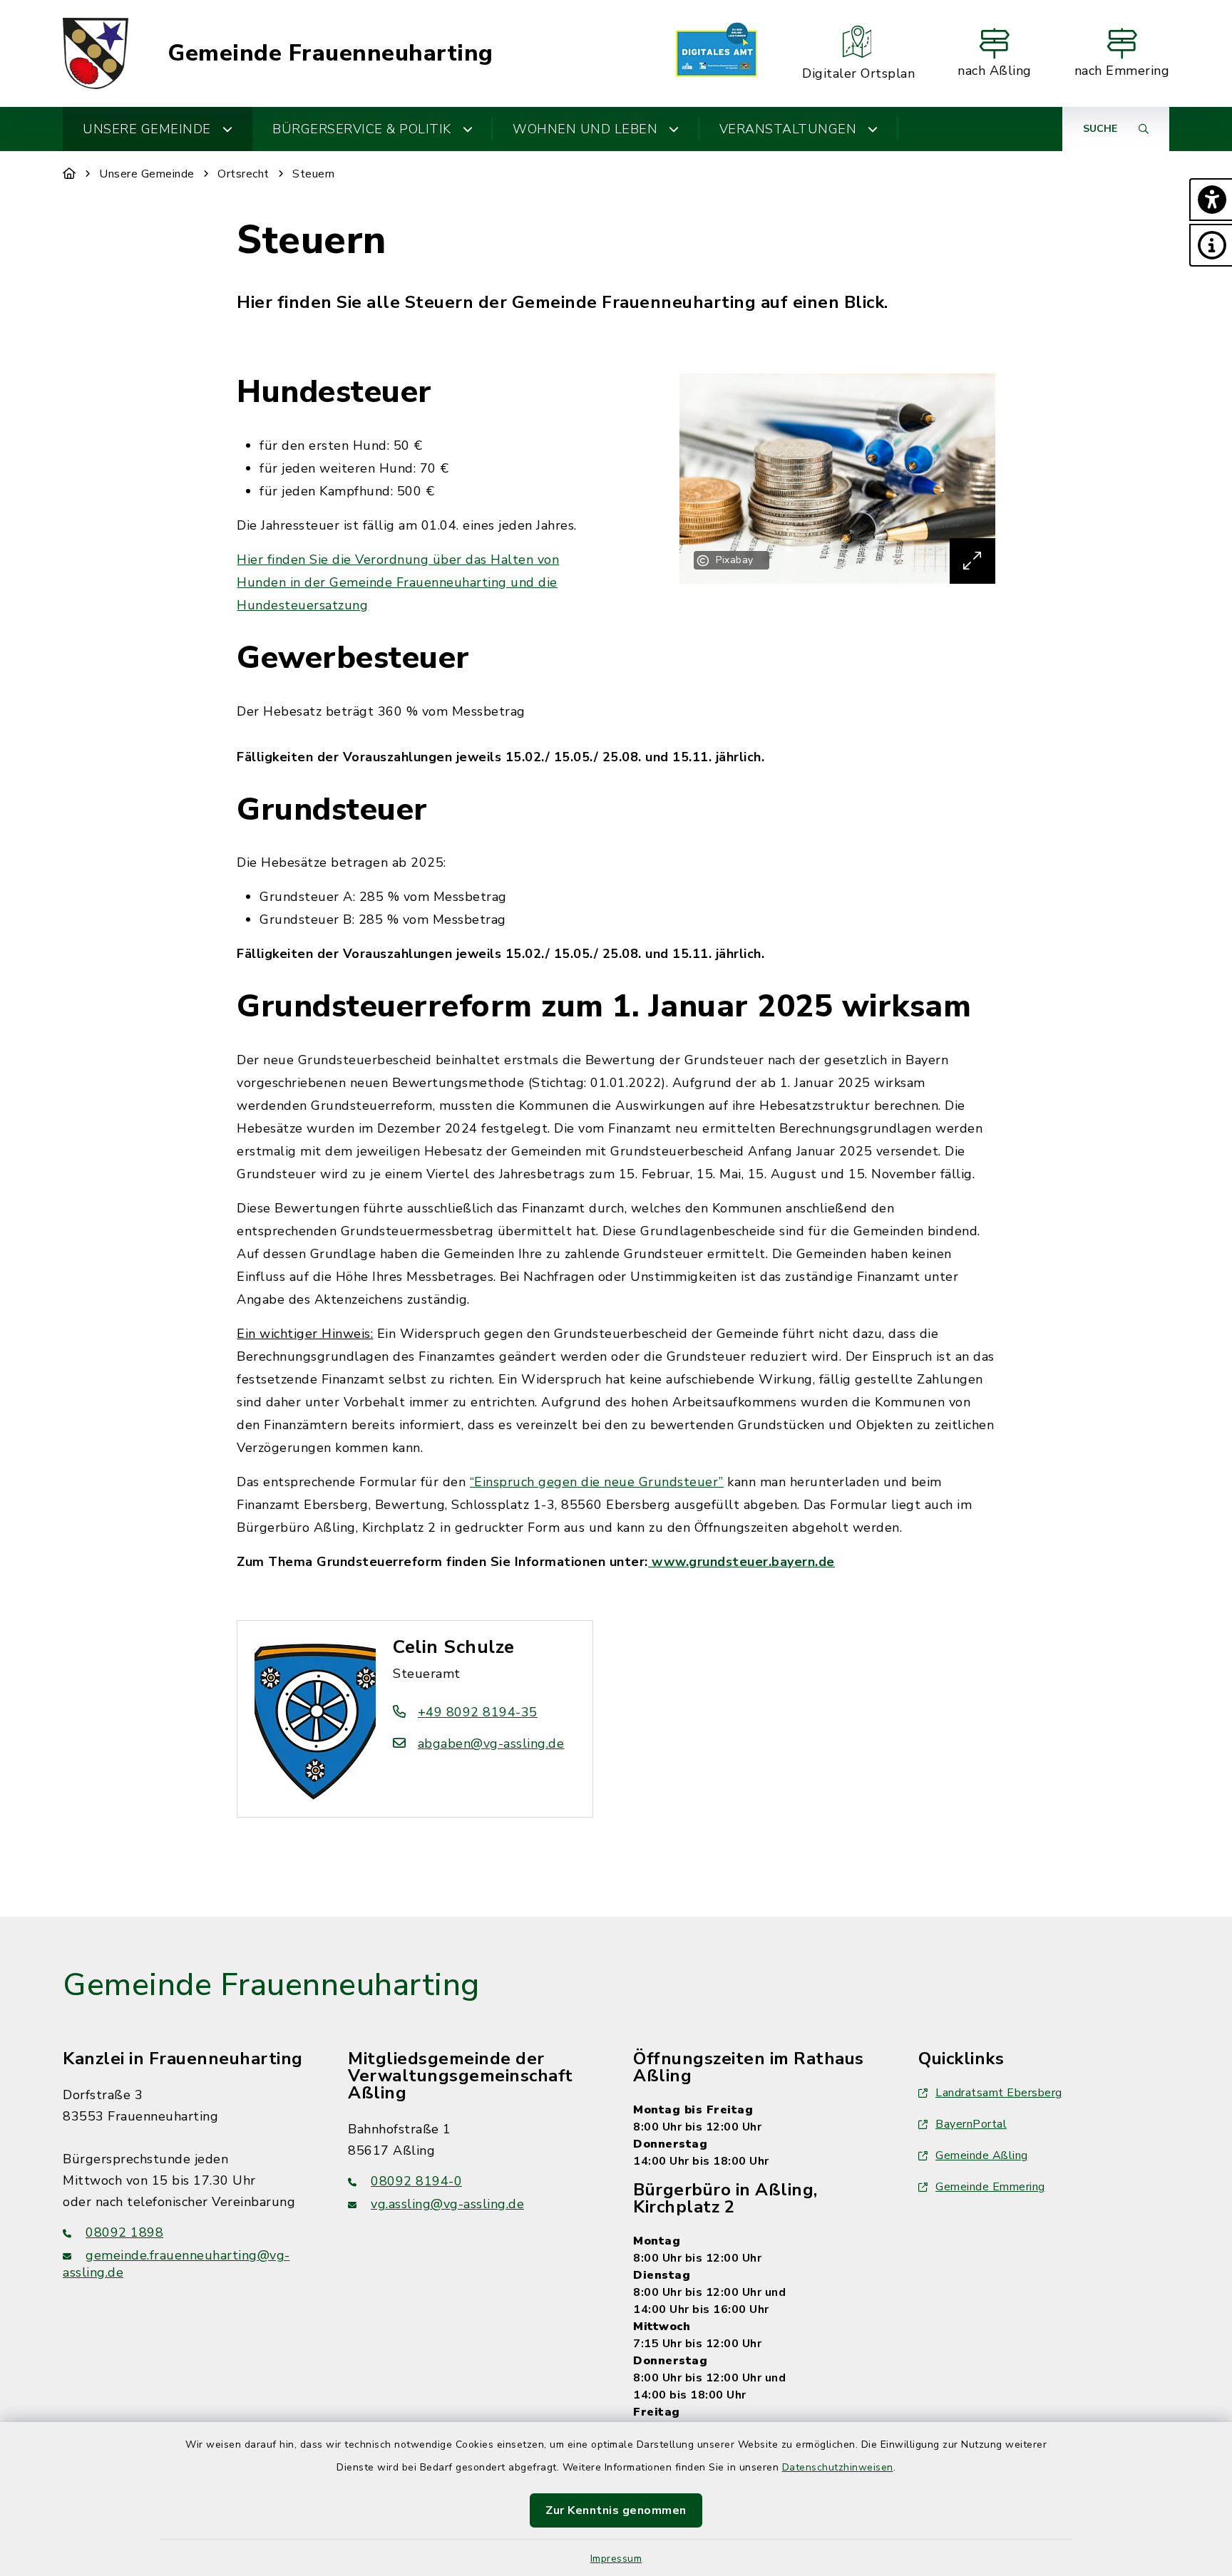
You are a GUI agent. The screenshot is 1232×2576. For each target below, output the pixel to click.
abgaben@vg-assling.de (491, 1743)
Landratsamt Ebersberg (999, 2093)
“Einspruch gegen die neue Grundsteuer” (597, 1482)
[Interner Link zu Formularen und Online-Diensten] (717, 53)
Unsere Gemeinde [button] (147, 129)
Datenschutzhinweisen (838, 2467)
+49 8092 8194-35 (478, 1712)
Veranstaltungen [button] (788, 129)
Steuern (314, 174)
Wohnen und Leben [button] (585, 129)
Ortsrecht (243, 174)
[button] (1211, 200)
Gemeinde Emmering (990, 2187)
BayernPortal (971, 2124)
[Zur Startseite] (70, 174)
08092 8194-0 (416, 2181)
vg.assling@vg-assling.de (447, 2204)
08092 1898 (124, 2232)
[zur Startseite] (96, 53)
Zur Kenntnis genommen (616, 2510)
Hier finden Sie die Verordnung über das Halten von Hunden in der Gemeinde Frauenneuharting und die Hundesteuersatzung (398, 582)
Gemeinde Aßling (982, 2155)
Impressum (616, 2559)
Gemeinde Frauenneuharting (330, 53)
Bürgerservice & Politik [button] (362, 129)
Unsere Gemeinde (147, 174)
